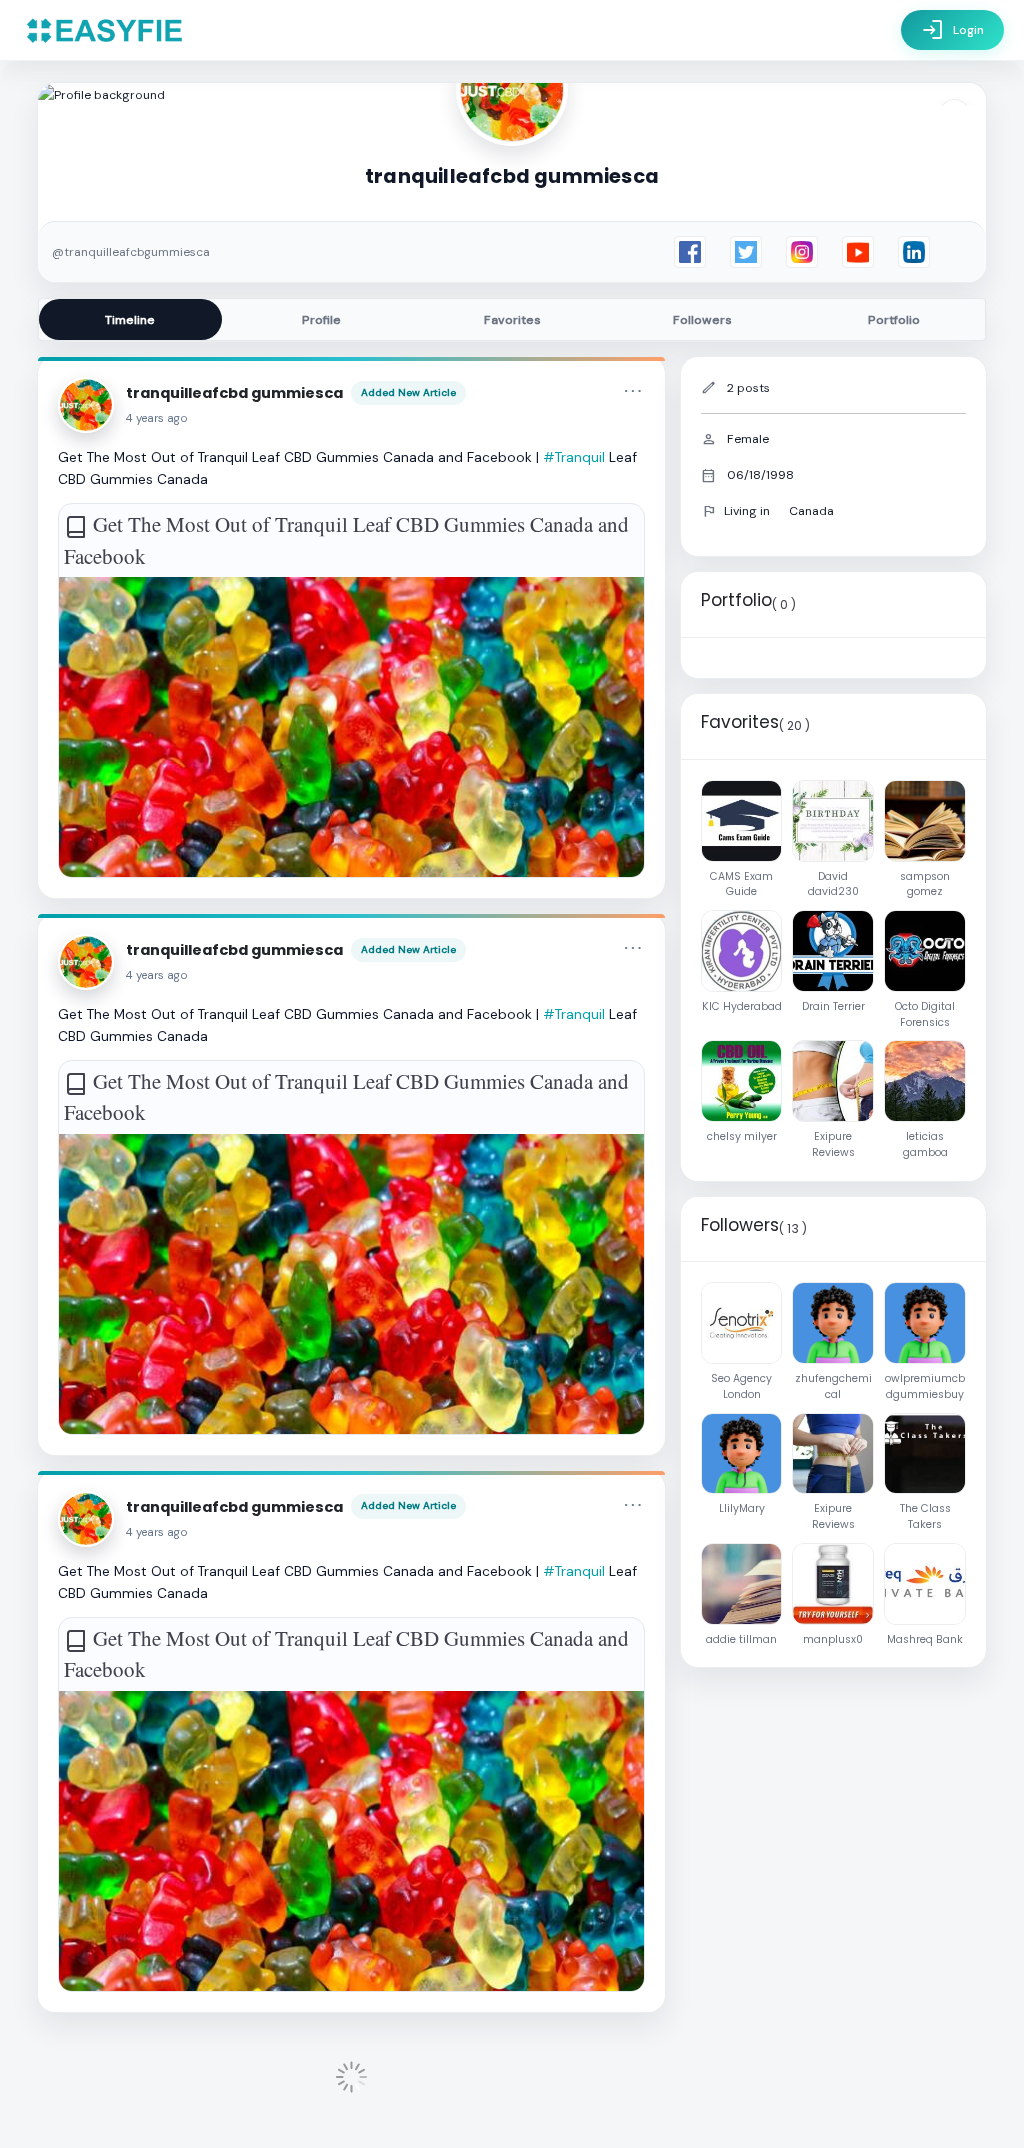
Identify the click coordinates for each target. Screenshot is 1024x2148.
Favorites (512, 320)
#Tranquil (574, 457)
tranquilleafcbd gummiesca (234, 393)
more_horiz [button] (633, 391)
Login (952, 30)
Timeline (130, 320)
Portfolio (894, 320)
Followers (702, 320)
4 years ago (157, 418)
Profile (321, 320)
